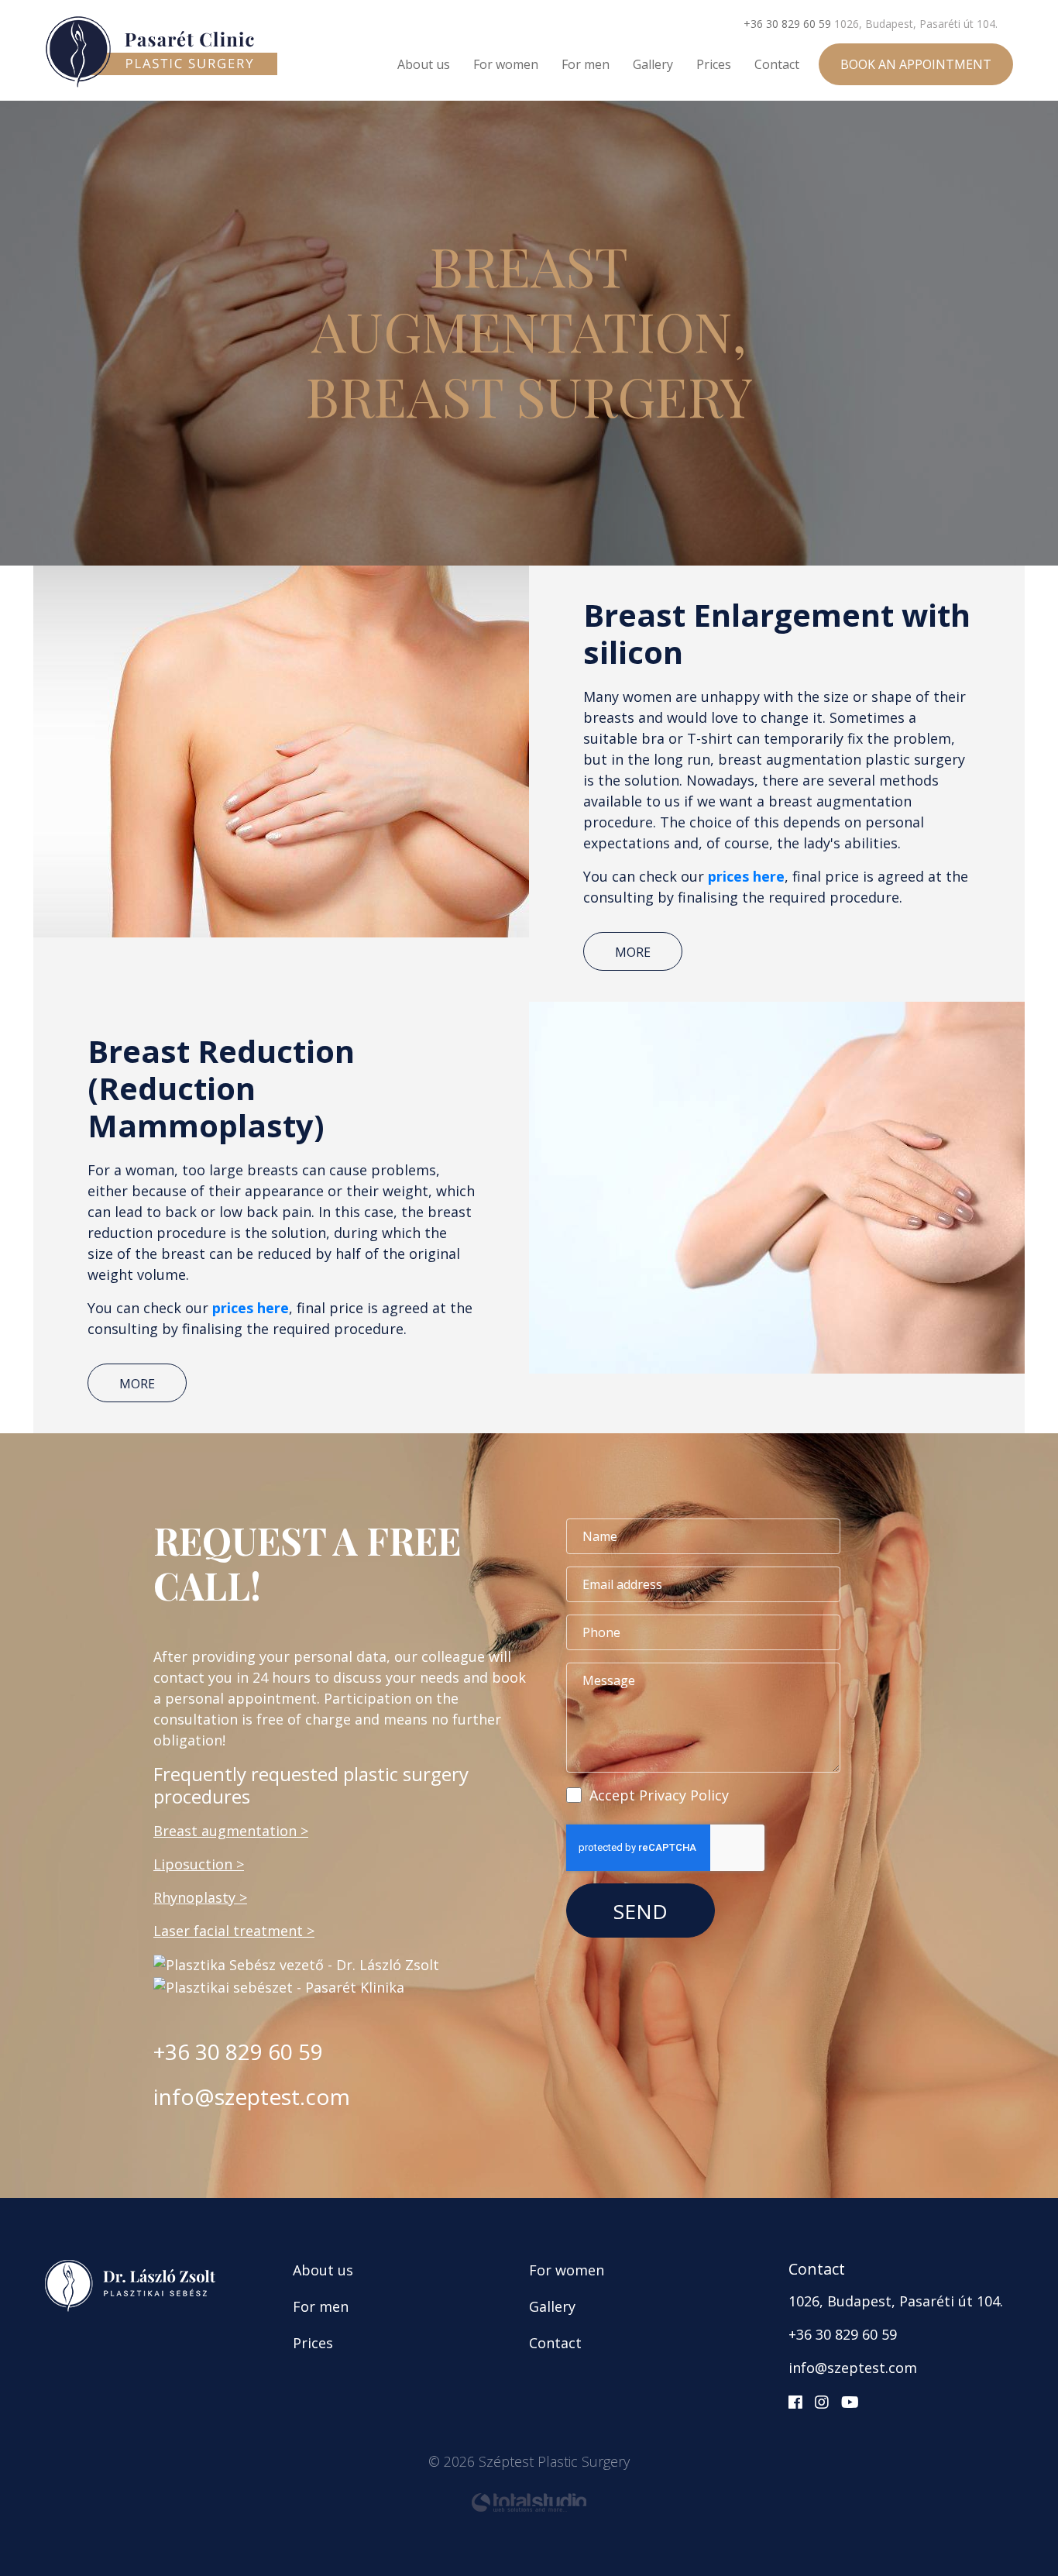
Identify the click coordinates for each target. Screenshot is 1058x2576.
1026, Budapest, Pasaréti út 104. (896, 2301)
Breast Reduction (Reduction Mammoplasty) (221, 1088)
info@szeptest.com (252, 2096)
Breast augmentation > (231, 1831)
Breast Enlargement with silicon (777, 633)
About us (424, 64)
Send (641, 1911)
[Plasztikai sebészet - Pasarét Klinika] (279, 1986)
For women (506, 64)
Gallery (653, 64)
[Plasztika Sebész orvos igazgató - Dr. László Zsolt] (296, 1964)
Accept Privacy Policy (659, 1795)
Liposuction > (199, 1864)
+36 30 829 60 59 (787, 24)
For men (586, 64)
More (633, 952)
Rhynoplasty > (200, 1897)
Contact (777, 64)
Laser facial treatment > (234, 1931)
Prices (714, 64)
